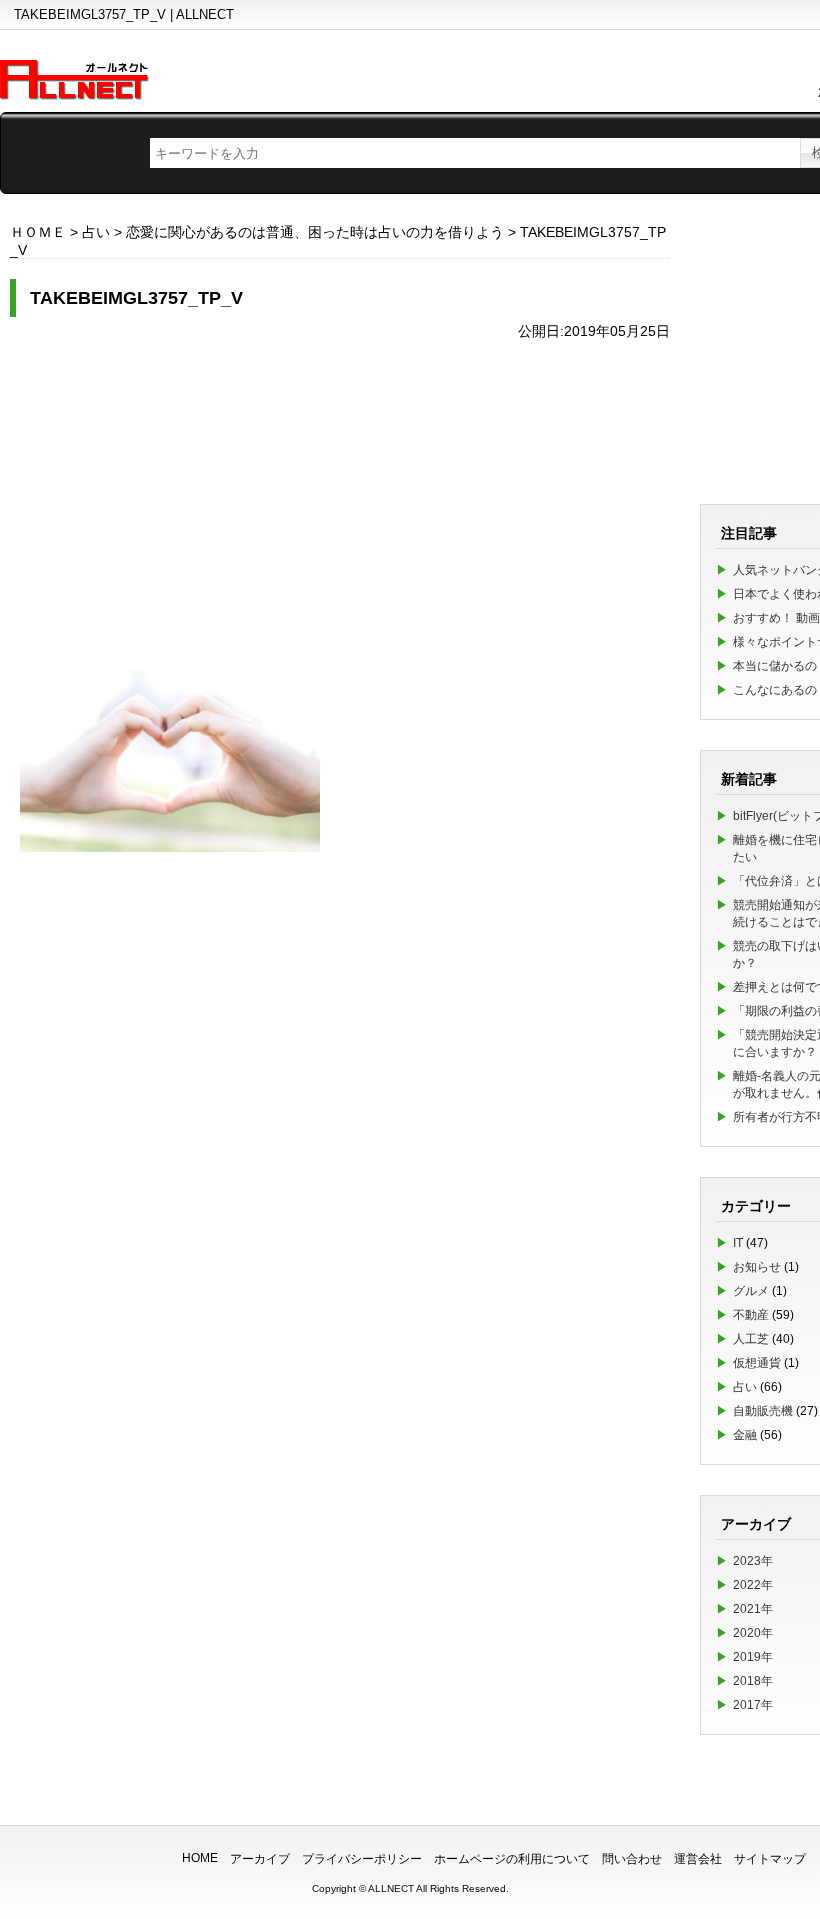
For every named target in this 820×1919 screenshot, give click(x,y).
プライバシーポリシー (362, 1859)
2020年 (753, 1633)
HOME (200, 1858)
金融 (745, 1435)
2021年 (753, 1609)
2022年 (753, 1585)
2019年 (753, 1657)
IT (738, 1243)
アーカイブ (260, 1859)
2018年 (753, 1681)
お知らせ (757, 1267)
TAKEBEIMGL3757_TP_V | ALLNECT (124, 14)
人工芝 (751, 1339)
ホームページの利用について (512, 1859)
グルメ (751, 1291)
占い (745, 1387)
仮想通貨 (757, 1363)
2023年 (753, 1561)
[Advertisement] (340, 495)
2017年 (753, 1705)
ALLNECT (391, 1888)
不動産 (751, 1315)
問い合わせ (632, 1859)
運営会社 (698, 1859)
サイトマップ (770, 1859)
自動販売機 (763, 1411)
